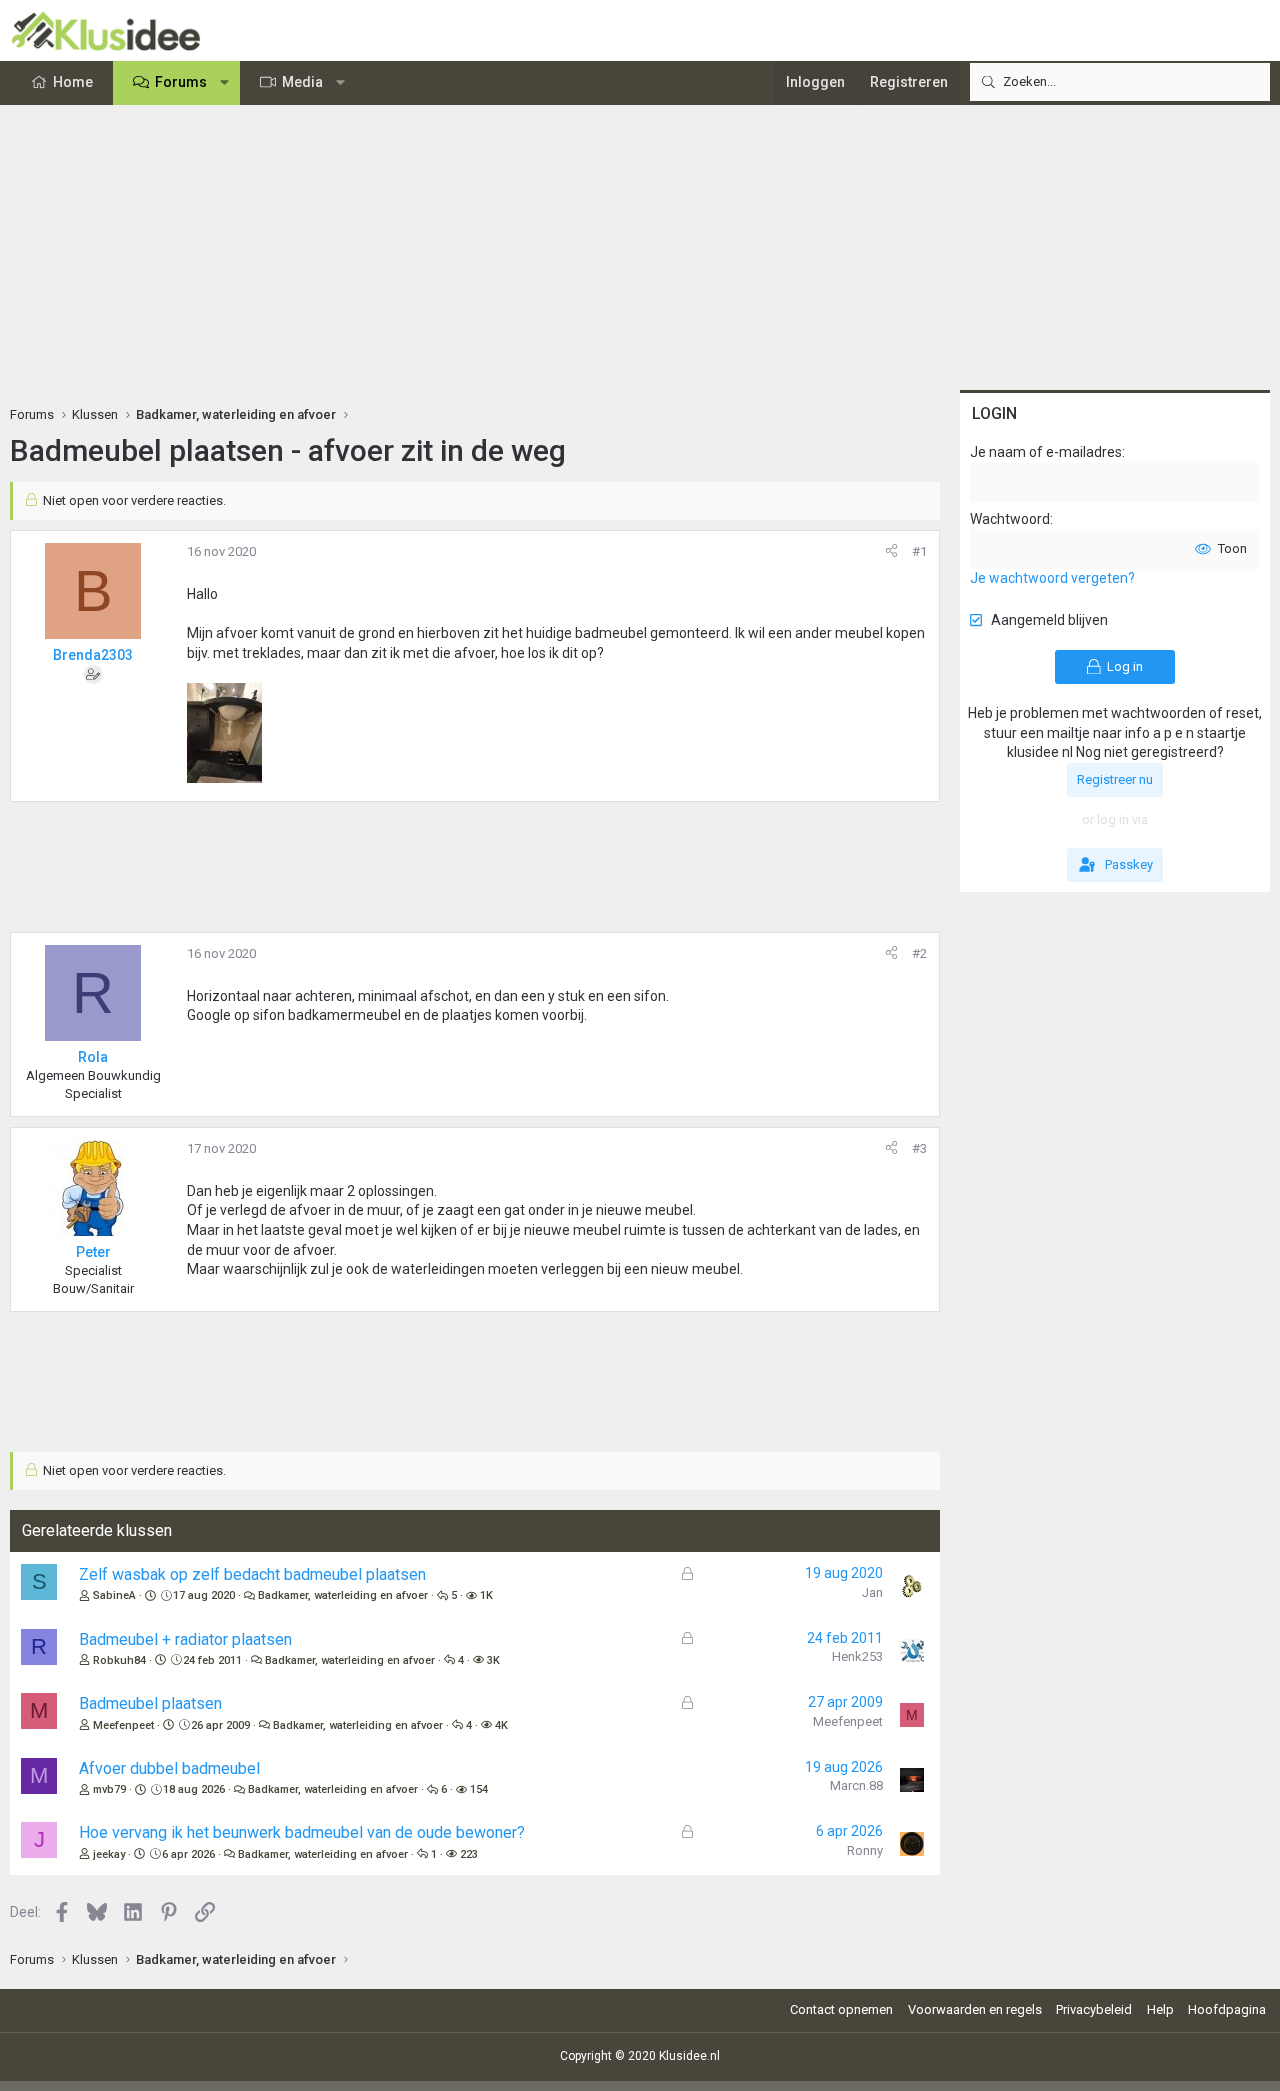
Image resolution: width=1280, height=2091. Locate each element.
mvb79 (109, 1789)
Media (302, 82)
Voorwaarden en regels (975, 2009)
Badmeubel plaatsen (150, 1703)
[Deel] (891, 552)
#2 (919, 953)
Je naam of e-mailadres (1046, 452)
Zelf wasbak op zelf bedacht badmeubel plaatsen (252, 1574)
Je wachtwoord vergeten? (1052, 578)
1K (486, 1595)
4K (501, 1725)
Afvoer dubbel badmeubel (169, 1768)
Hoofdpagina (1227, 2009)
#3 (919, 1148)
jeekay (109, 1854)
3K (493, 1660)
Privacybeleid (1094, 2009)
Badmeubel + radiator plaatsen (185, 1639)
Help (1160, 2009)
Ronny (865, 1850)
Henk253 (857, 1656)
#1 (919, 551)
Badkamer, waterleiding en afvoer (343, 1595)
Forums (181, 82)
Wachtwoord (1010, 519)
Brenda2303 (93, 655)
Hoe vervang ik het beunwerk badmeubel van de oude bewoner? (302, 1832)
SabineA (114, 1595)
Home (73, 82)
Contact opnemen (841, 2009)
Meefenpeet (123, 1725)
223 (469, 1854)
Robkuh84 (119, 1660)
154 (479, 1789)
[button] (225, 83)
